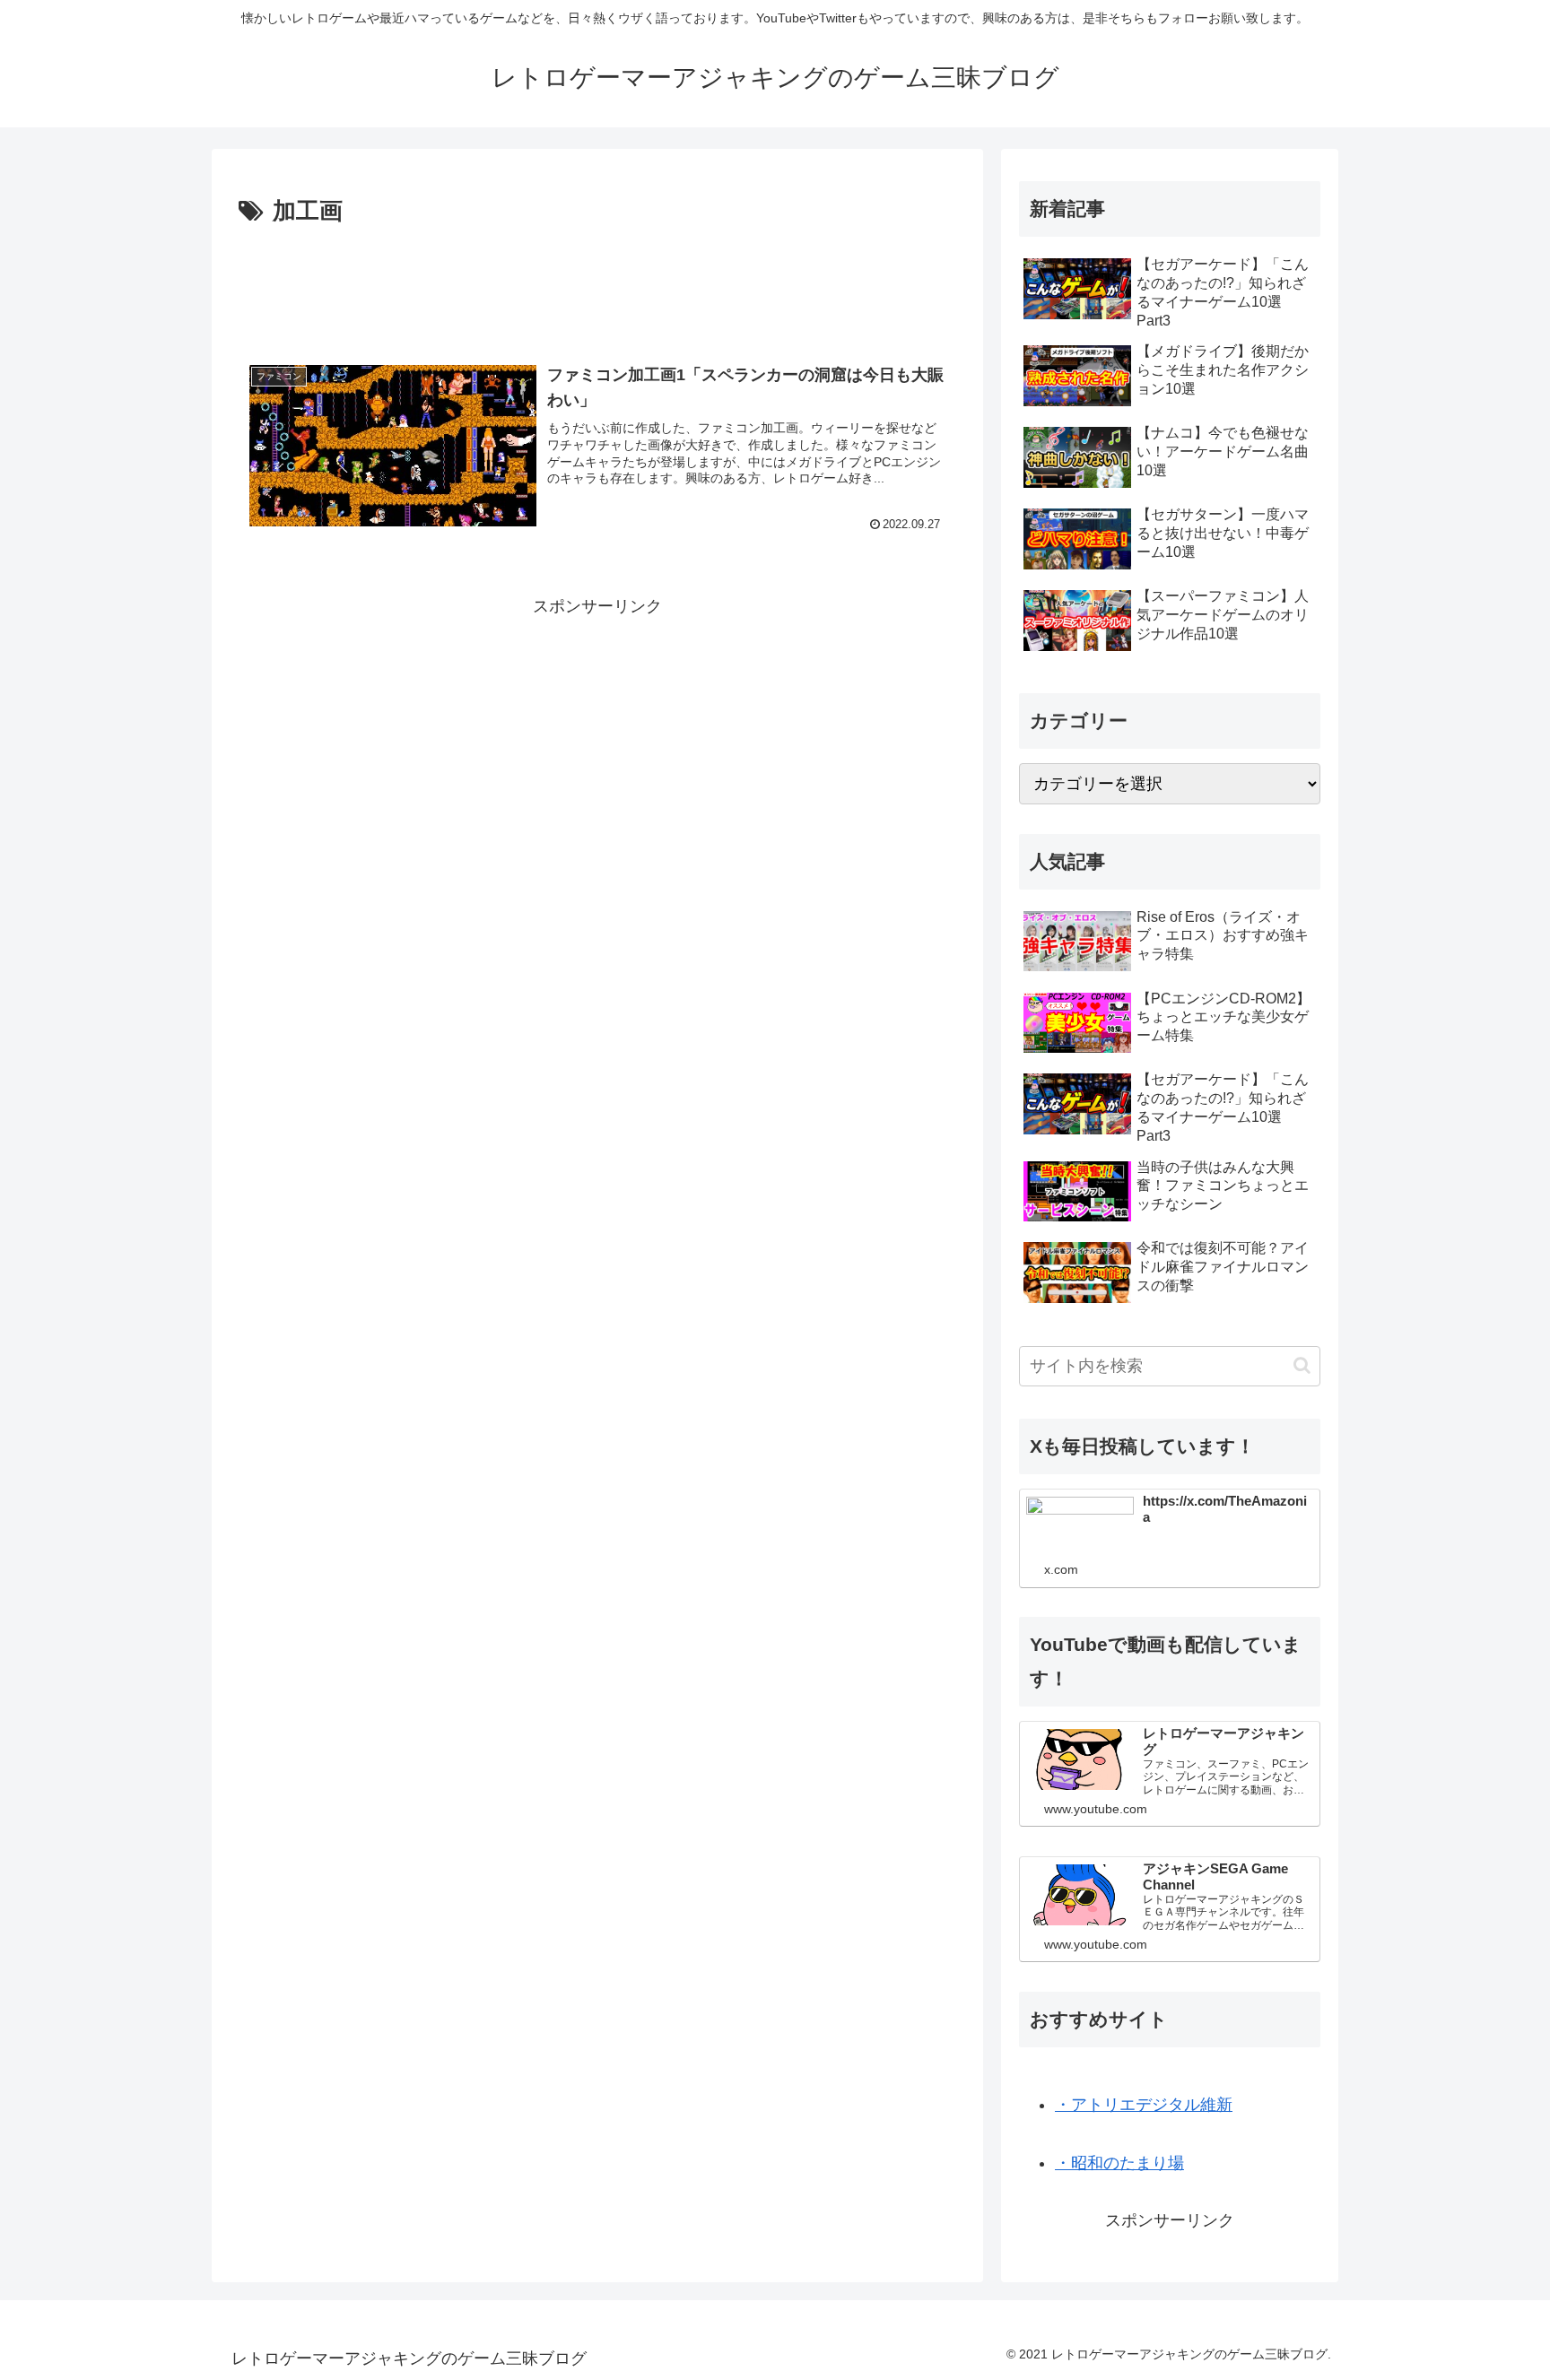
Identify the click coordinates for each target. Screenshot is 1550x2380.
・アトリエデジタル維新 (1144, 2105)
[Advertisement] (597, 282)
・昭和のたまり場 (1119, 2163)
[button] (1302, 1365)
